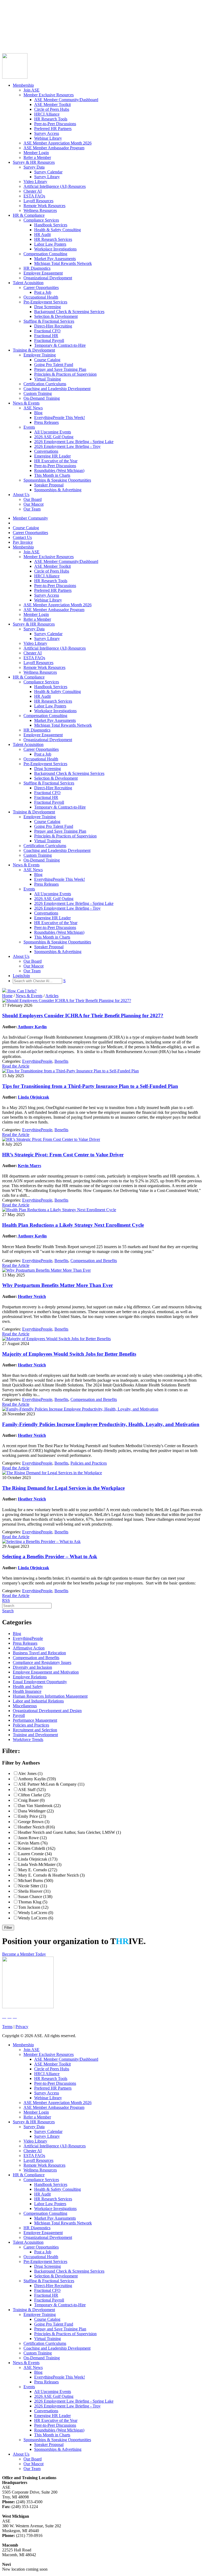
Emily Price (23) (32, 1816)
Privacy (22, 2027)
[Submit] (55, 46)
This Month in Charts (52, 475)
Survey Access (47, 133)
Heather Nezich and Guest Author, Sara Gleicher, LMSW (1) (70, 1832)
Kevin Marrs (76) (33, 1843)
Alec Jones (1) (30, 1773)
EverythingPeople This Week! (60, 418)
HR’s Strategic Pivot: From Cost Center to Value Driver (63, 1155)
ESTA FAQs (34, 196)
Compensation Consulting (45, 254)
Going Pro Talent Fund (54, 365)
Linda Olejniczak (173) (38, 1859)
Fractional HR (46, 336)
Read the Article (16, 1066)
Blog (38, 413)
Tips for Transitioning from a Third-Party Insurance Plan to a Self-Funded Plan (90, 1086)
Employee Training (40, 355)
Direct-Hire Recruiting (53, 326)
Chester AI (33, 191)
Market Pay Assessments (55, 259)
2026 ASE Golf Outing (54, 437)
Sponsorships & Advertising (58, 490)
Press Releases (46, 422)
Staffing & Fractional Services (49, 321)
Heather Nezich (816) (36, 1827)
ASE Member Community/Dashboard (66, 100)
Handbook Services (51, 225)
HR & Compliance (29, 215)
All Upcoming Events (53, 432)
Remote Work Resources (44, 206)
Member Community (20, 15)
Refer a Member (37, 157)
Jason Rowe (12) (32, 1838)
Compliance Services (41, 220)
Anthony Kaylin (32, 1027)
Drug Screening (48, 307)
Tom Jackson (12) (33, 1907)
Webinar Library (48, 138)
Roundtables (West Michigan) (59, 470)
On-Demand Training (42, 398)
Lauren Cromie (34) (35, 1854)
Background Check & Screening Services (69, 312)
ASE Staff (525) (32, 1790)
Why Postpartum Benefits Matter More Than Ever (58, 1285)
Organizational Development (48, 278)
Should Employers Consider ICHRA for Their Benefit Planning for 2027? (83, 1015)
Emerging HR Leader (52, 456)
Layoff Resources (38, 201)
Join (16, 39)
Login (7, 39)
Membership (23, 85)
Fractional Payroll (49, 340)
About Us (21, 495)
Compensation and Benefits (94, 1261)
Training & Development (34, 350)
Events (29, 427)
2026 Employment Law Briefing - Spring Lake (74, 442)
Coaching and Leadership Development (57, 389)
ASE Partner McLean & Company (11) (51, 1784)
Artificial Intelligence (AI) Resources (55, 186)
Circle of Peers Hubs (52, 109)
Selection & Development (56, 316)
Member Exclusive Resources (49, 95)
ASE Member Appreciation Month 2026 (58, 143)
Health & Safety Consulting (58, 230)
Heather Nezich (32, 1296)
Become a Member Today (24, 1954)
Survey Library (47, 177)
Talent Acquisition (28, 283)
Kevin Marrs (29, 1166)
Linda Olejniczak (33, 1097)
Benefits (61, 1061)
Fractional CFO (47, 331)
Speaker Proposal (49, 485)
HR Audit (42, 235)
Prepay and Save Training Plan (60, 369)
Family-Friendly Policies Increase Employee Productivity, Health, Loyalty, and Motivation (101, 1424)
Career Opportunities (20, 25)
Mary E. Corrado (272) (38, 1870)
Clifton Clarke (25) (34, 1795)
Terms (7, 2027)
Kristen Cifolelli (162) (37, 1848)
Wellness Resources (40, 210)
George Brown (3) (34, 1822)
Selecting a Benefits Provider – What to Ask (50, 1556)
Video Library (35, 182)
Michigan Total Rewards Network (63, 263)
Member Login (36, 153)
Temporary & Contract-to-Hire (60, 345)
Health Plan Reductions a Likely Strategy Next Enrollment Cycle (73, 1225)
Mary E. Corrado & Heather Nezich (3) (51, 1875)
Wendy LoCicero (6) (36, 1918)
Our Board (33, 499)
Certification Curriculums (45, 384)
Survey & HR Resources (34, 162)
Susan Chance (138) (35, 1897)
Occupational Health (41, 297)
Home (7, 996)
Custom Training (38, 393)
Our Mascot (33, 504)
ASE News (33, 408)
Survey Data (34, 167)
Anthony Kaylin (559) (37, 1779)
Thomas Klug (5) (33, 1902)
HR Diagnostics (37, 268)
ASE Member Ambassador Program (54, 148)
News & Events (26, 403)
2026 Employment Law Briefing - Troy (67, 446)
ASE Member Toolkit (52, 104)
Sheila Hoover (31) (34, 1891)
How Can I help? (21, 991)
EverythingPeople (37, 1061)
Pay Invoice (12, 35)
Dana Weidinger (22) (36, 1811)
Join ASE (31, 90)
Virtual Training (48, 379)
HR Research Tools (51, 119)
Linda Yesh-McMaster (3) (40, 1864)
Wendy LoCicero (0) (36, 1913)
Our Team (32, 509)
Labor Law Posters (50, 244)
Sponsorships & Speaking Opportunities (57, 480)
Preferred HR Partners (53, 129)
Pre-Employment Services (45, 302)
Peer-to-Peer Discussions (55, 124)
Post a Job (43, 292)
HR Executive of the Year (56, 461)
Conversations (46, 451)
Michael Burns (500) (36, 1880)
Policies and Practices (89, 1463)
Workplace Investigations (55, 249)
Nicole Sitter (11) (33, 1886)
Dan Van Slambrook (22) (39, 1806)
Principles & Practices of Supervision (65, 374)
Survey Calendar (48, 172)
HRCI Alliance (47, 114)
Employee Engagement (43, 273)
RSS (6, 1600)
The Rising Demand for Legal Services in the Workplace (63, 1488)
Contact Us (12, 30)
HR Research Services (53, 239)
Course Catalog (15, 20)
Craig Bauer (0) (31, 1800)
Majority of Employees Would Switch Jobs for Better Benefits (69, 1354)
